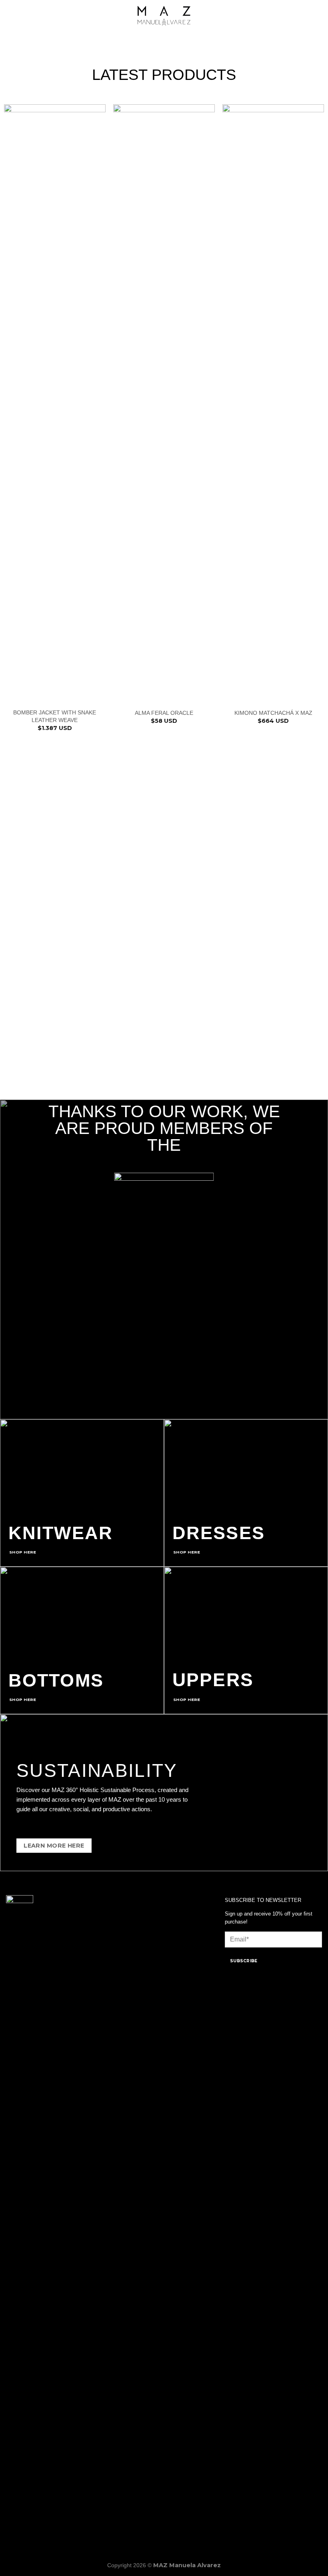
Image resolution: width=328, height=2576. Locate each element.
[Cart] (318, 16)
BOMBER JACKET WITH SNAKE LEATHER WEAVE (55, 716)
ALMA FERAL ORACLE (164, 713)
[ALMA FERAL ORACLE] (164, 404)
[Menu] (11, 16)
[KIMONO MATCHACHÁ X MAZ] (273, 404)
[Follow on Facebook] (12, 2514)
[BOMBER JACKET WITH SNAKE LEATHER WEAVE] (55, 404)
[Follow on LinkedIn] (38, 2514)
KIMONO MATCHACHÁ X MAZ (273, 713)
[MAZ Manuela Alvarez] (164, 16)
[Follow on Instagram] (25, 2514)
